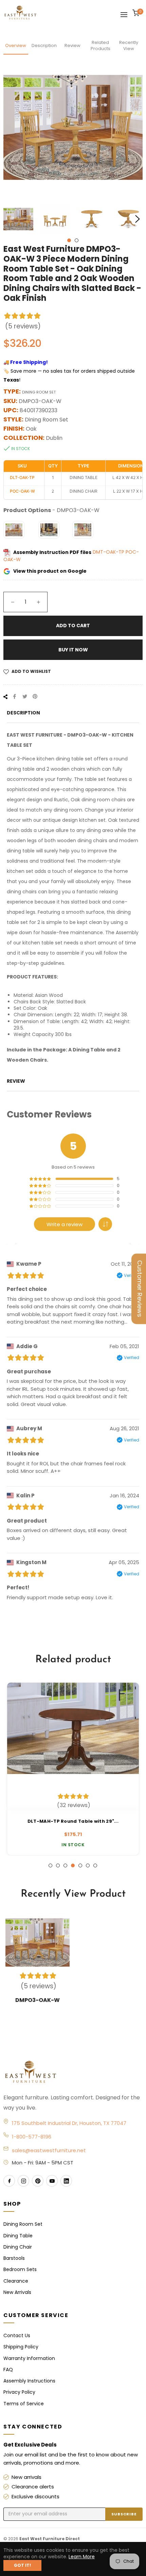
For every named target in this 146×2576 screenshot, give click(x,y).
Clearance (16, 2281)
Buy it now (73, 650)
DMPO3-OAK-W (38, 2000)
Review (72, 45)
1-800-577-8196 (32, 2137)
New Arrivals (17, 2292)
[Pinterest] (38, 2181)
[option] (73, 1769)
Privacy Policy (19, 2392)
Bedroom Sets (20, 2269)
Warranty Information (29, 2358)
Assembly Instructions (29, 2381)
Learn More (82, 2557)
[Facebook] (9, 2181)
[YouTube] (52, 2181)
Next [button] (138, 219)
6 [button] (88, 1865)
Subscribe (124, 2514)
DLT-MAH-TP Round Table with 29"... (73, 1821)
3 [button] (65, 1865)
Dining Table (18, 2236)
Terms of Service (24, 2404)
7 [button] (95, 1865)
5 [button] (80, 1865)
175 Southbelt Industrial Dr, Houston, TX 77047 (69, 2123)
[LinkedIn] (66, 2181)
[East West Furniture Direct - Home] (73, 2072)
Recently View (129, 45)
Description (44, 45)
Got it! (22, 2565)
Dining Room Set (23, 2224)
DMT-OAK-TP (109, 552)
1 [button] (69, 240)
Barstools (14, 2258)
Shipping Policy (21, 2347)
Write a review (65, 1224)
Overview (16, 45)
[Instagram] (23, 2181)
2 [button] (77, 240)
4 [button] (73, 1865)
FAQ (8, 2370)
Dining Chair (18, 2247)
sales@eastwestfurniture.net (49, 2150)
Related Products (101, 45)
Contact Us (17, 2335)
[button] (105, 1224)
